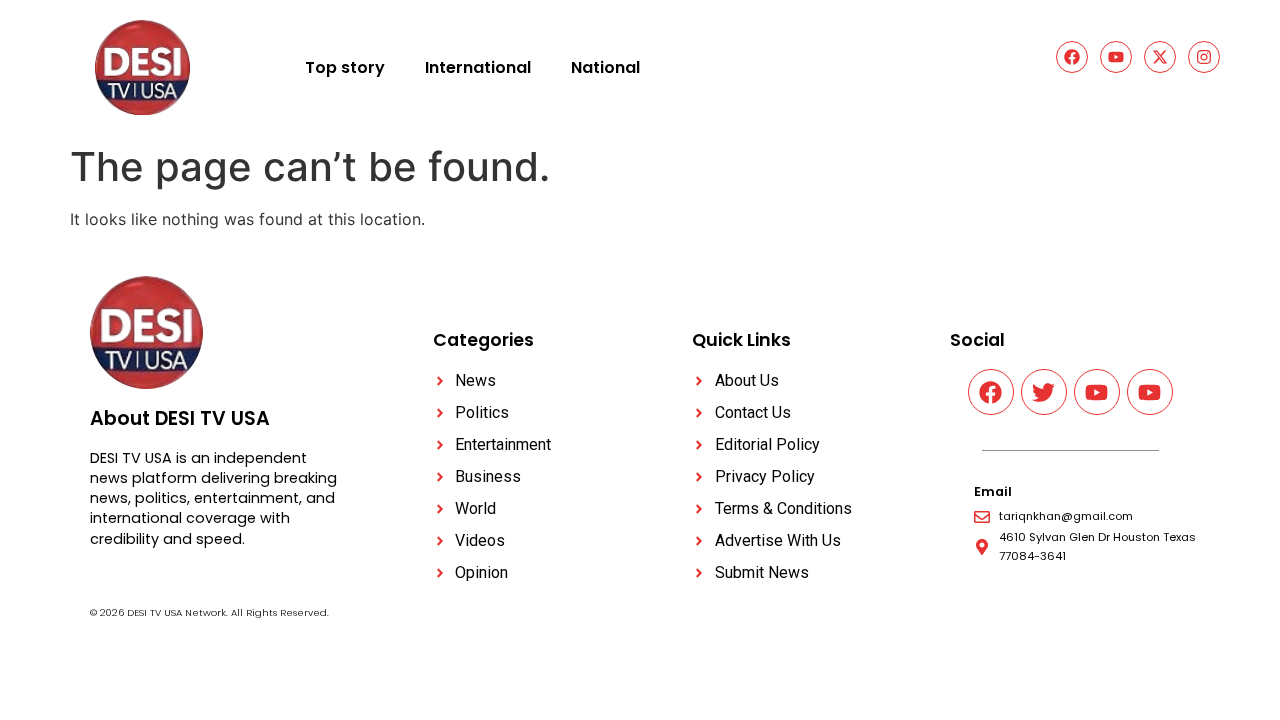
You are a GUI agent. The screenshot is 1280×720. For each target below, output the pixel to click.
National (605, 67)
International (478, 67)
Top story (345, 67)
